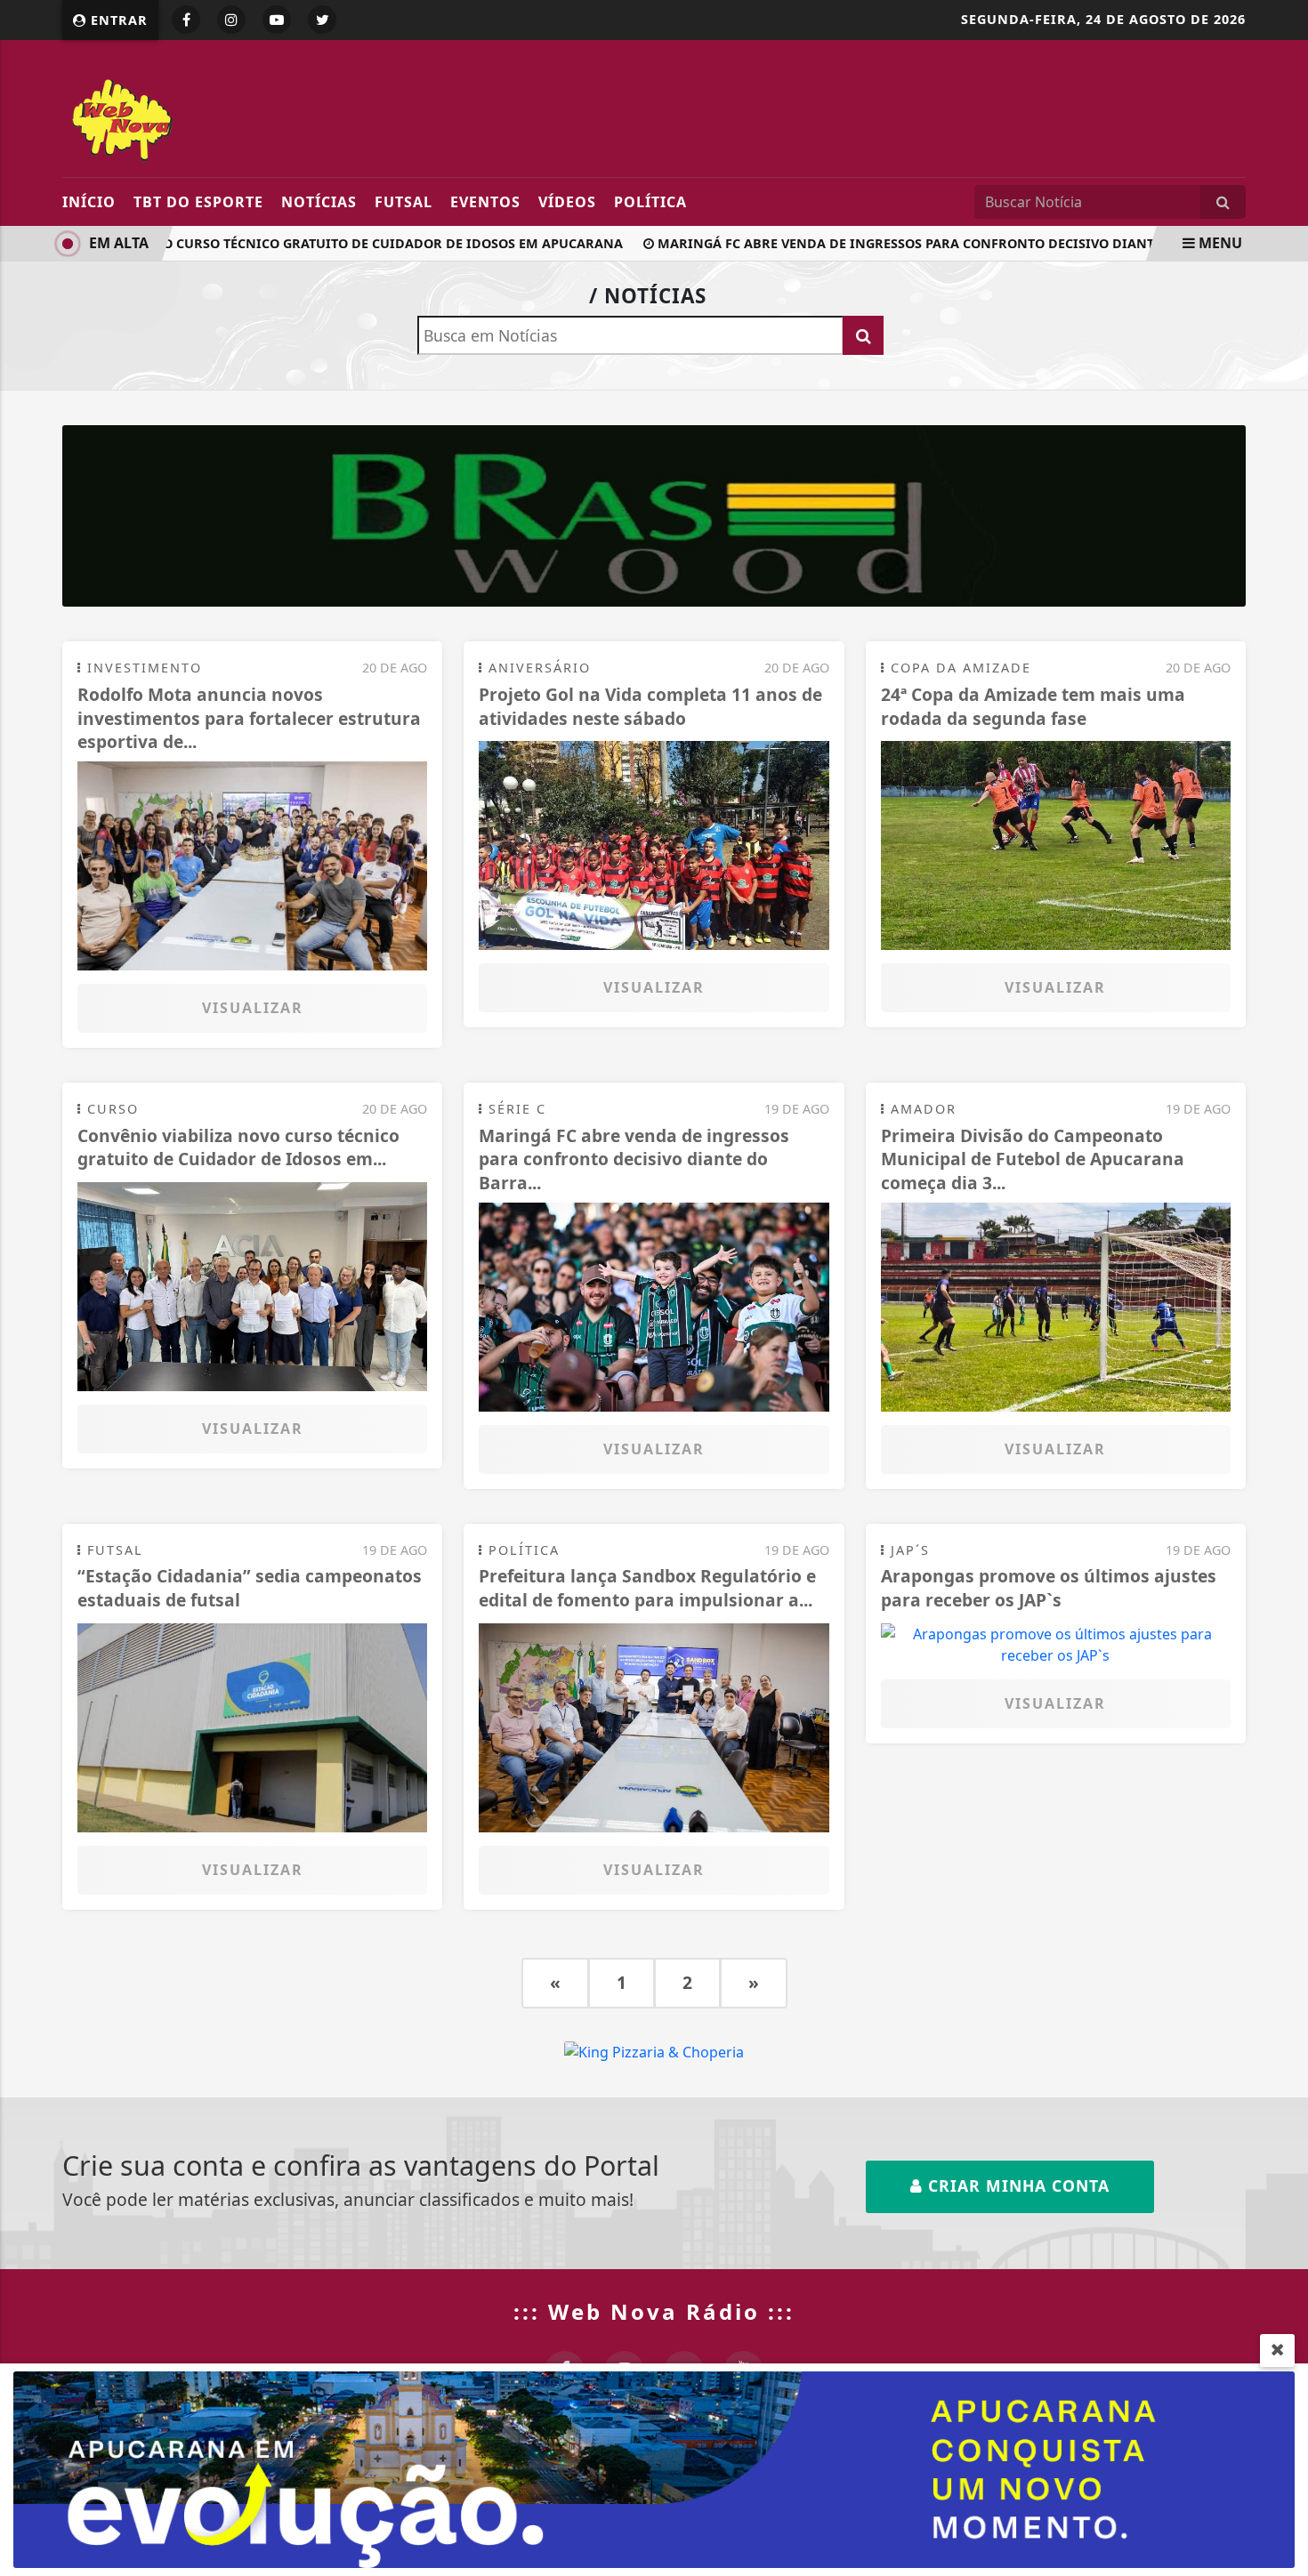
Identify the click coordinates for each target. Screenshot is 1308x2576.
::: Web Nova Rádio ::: (654, 2311)
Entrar (117, 20)
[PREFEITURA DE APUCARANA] (654, 2468)
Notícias (319, 202)
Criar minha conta (1016, 2186)
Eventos (485, 202)
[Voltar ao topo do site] (1281, 1546)
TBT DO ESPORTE (198, 202)
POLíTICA (650, 202)
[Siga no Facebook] (186, 20)
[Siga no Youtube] (277, 20)
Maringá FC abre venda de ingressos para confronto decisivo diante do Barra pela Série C (960, 243)
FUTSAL (404, 202)
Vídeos (567, 202)
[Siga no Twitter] (322, 20)
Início (89, 202)
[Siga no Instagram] (231, 20)
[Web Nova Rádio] (225, 117)
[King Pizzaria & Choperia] (654, 515)
